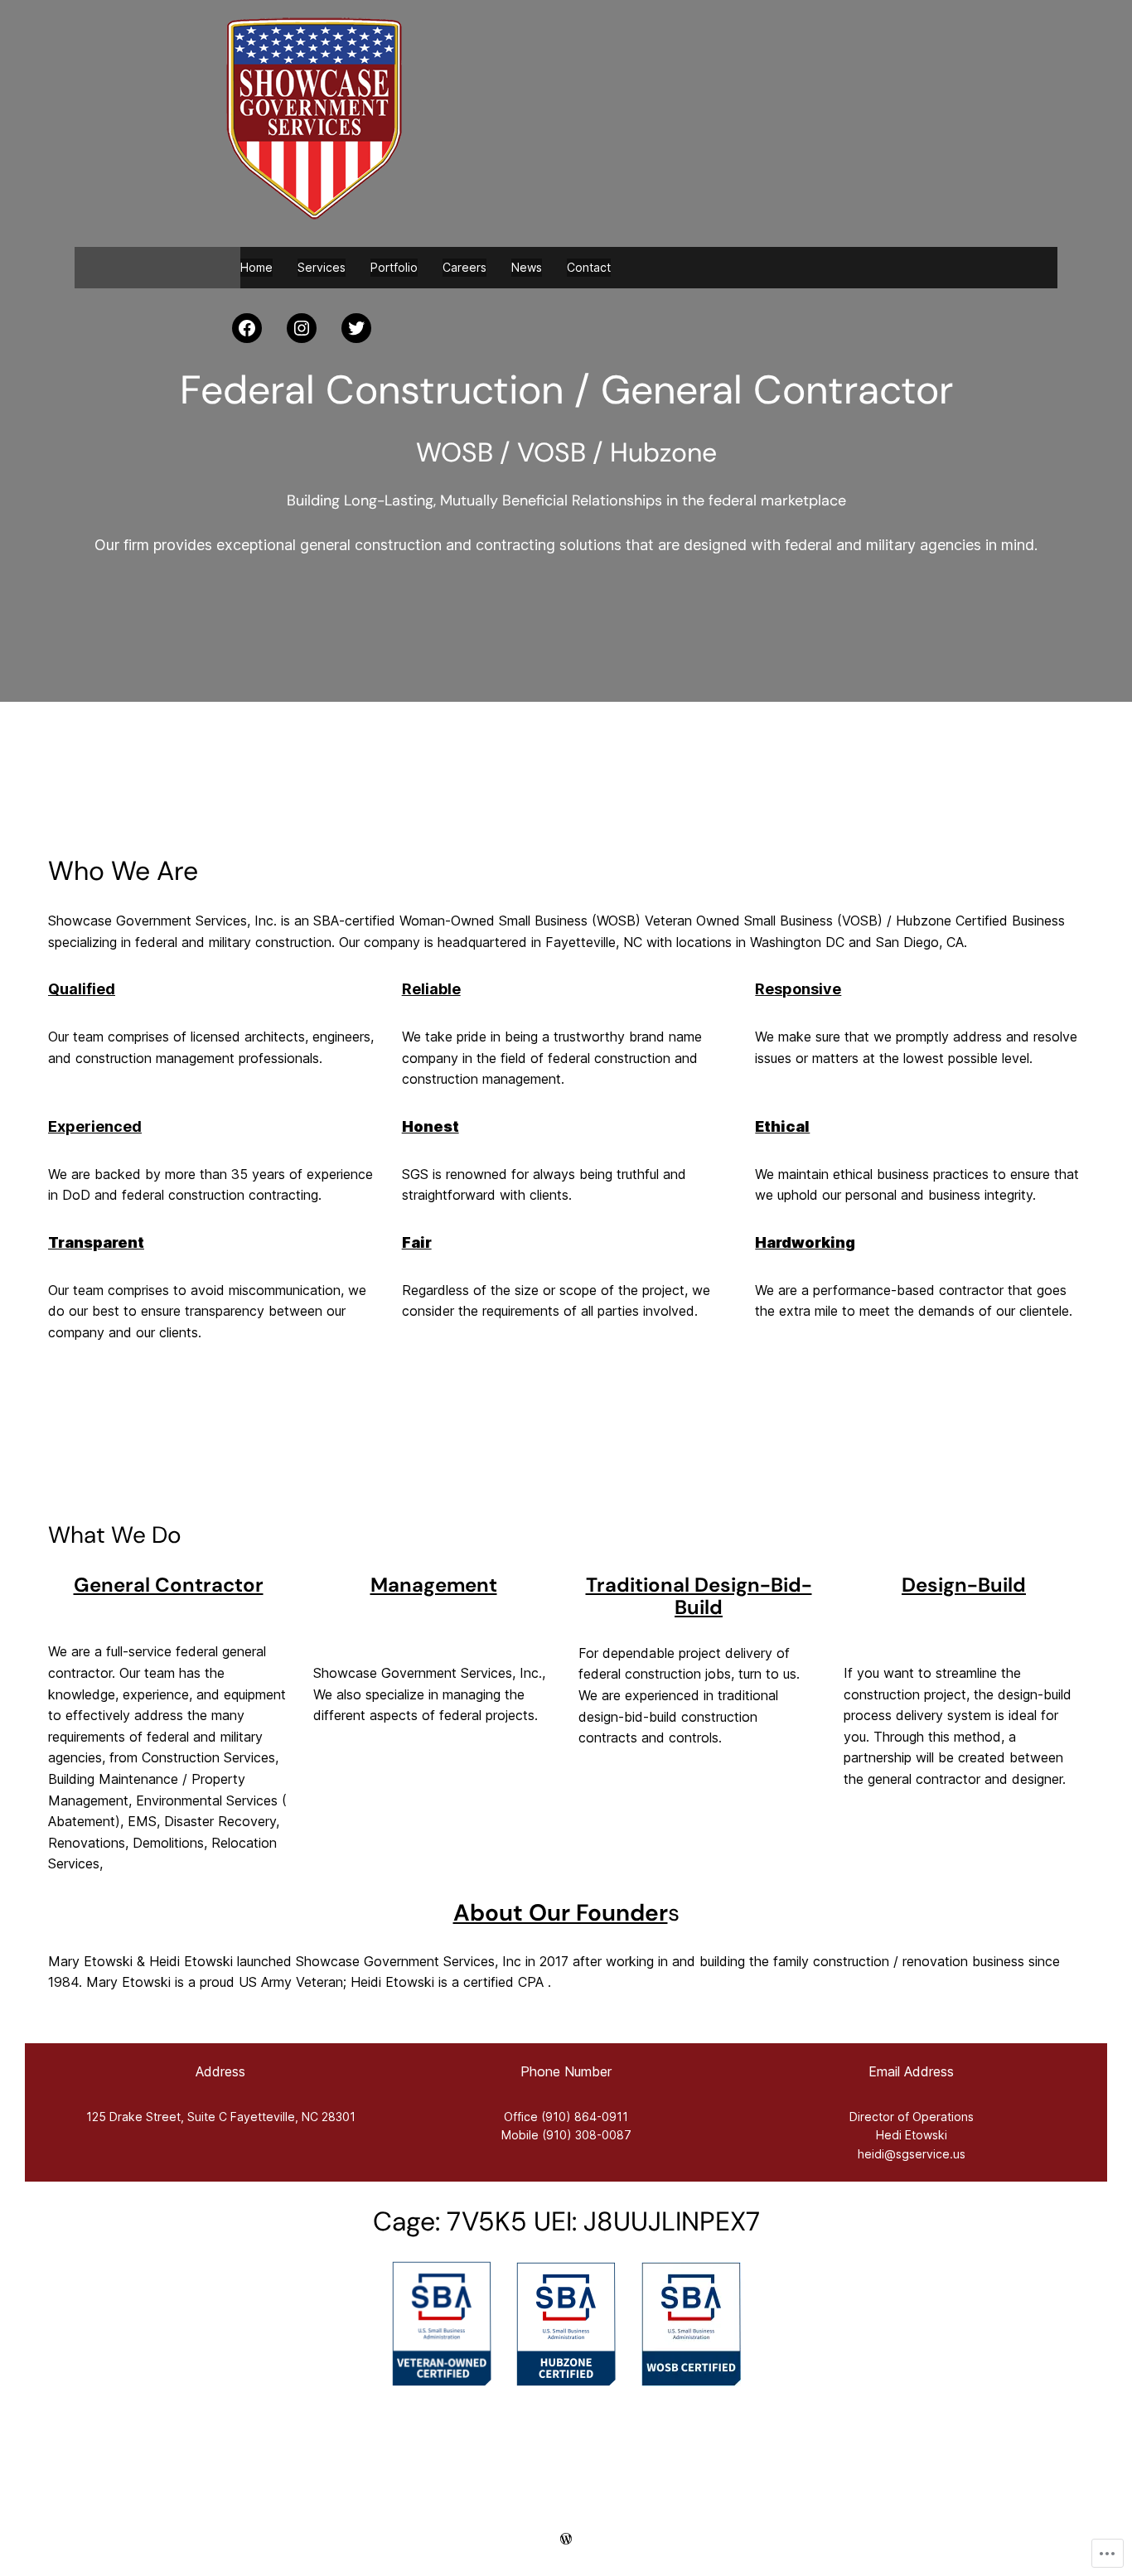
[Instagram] (302, 328)
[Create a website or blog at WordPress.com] (566, 2538)
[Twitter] (356, 328)
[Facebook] (247, 328)
